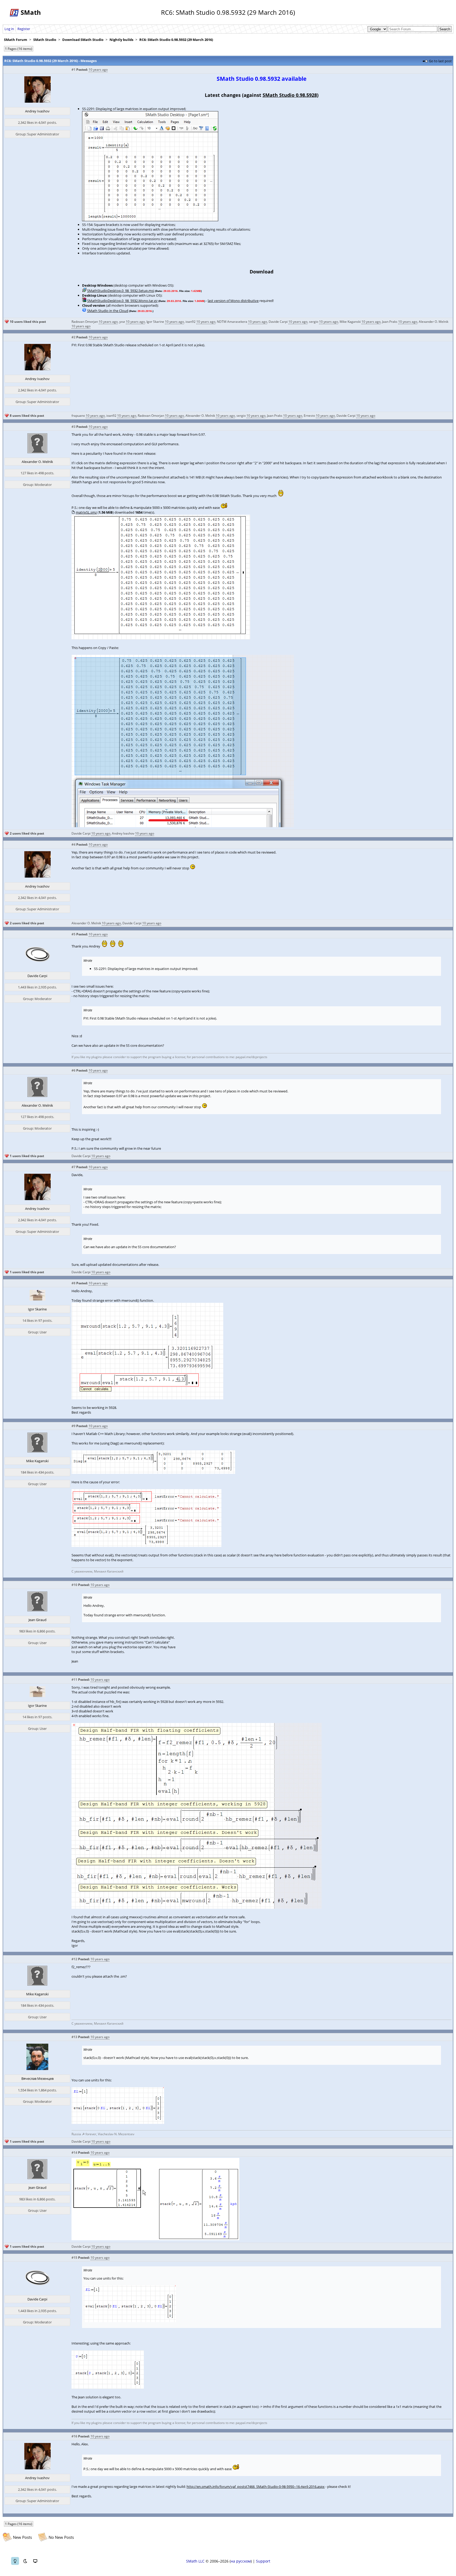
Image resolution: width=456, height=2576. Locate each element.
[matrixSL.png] (161, 638)
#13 (74, 2037)
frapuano (78, 416)
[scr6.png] (153, 1472)
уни (122, 322)
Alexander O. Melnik (434, 322)
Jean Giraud (37, 1620)
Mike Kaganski (350, 322)
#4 (73, 844)
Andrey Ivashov (37, 111)
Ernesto (309, 416)
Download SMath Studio (83, 40)
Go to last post (440, 61)
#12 (74, 1959)
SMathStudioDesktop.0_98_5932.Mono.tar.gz (122, 301)
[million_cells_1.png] (150, 220)
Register (24, 29)
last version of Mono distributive (233, 301)
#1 (73, 70)
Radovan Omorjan (85, 322)
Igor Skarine (155, 322)
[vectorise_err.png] (147, 1398)
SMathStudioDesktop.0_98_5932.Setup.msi (121, 291)
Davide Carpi (278, 322)
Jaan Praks (390, 322)
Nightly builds (121, 40)
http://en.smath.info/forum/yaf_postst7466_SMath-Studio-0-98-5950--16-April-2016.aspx (256, 2487)
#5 (73, 934)
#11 (74, 1680)
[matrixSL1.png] (183, 826)
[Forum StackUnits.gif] (155, 2239)
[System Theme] (35, 2561)
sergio (314, 322)
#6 (73, 1070)
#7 (73, 1167)
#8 (73, 1283)
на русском (241, 2561)
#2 (73, 337)
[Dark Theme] (25, 2561)
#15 (74, 2258)
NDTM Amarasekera (232, 322)
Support (263, 2561)
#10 (74, 1585)
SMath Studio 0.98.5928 (290, 95)
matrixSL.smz (86, 512)
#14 (74, 2153)
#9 (73, 1426)
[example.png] (197, 1907)
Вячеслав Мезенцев (37, 2078)
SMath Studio (45, 40)
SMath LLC (195, 2561)
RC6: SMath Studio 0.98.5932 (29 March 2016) (176, 40)
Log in (9, 29)
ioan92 (191, 322)
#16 (74, 2436)
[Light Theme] (15, 2561)
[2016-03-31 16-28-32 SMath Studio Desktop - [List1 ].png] (118, 2123)
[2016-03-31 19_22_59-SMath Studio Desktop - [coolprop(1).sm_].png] (108, 2388)
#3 (73, 427)
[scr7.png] (146, 1546)
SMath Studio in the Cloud (108, 311)
